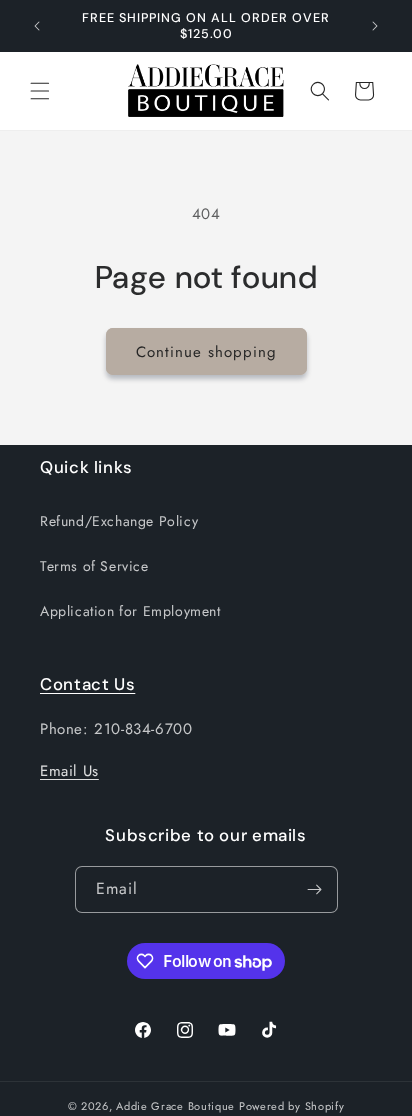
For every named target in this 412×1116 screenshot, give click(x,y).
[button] (40, 91)
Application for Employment (130, 611)
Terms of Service (94, 566)
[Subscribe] (315, 889)
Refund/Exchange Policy (119, 521)
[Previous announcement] (37, 26)
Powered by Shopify (292, 1106)
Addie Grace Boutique (175, 1106)
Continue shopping (206, 352)
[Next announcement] (375, 26)
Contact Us (87, 684)
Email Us (69, 771)
